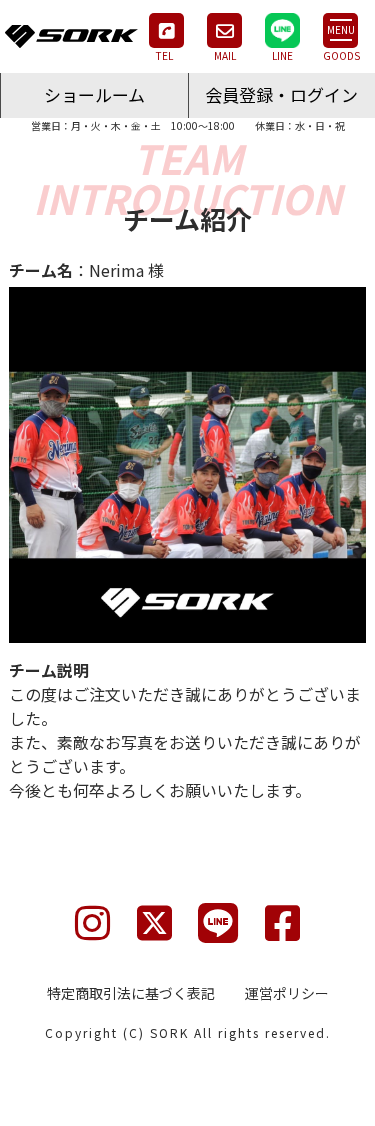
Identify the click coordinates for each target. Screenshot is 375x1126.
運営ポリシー (287, 993)
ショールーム (94, 94)
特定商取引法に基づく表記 (131, 993)
